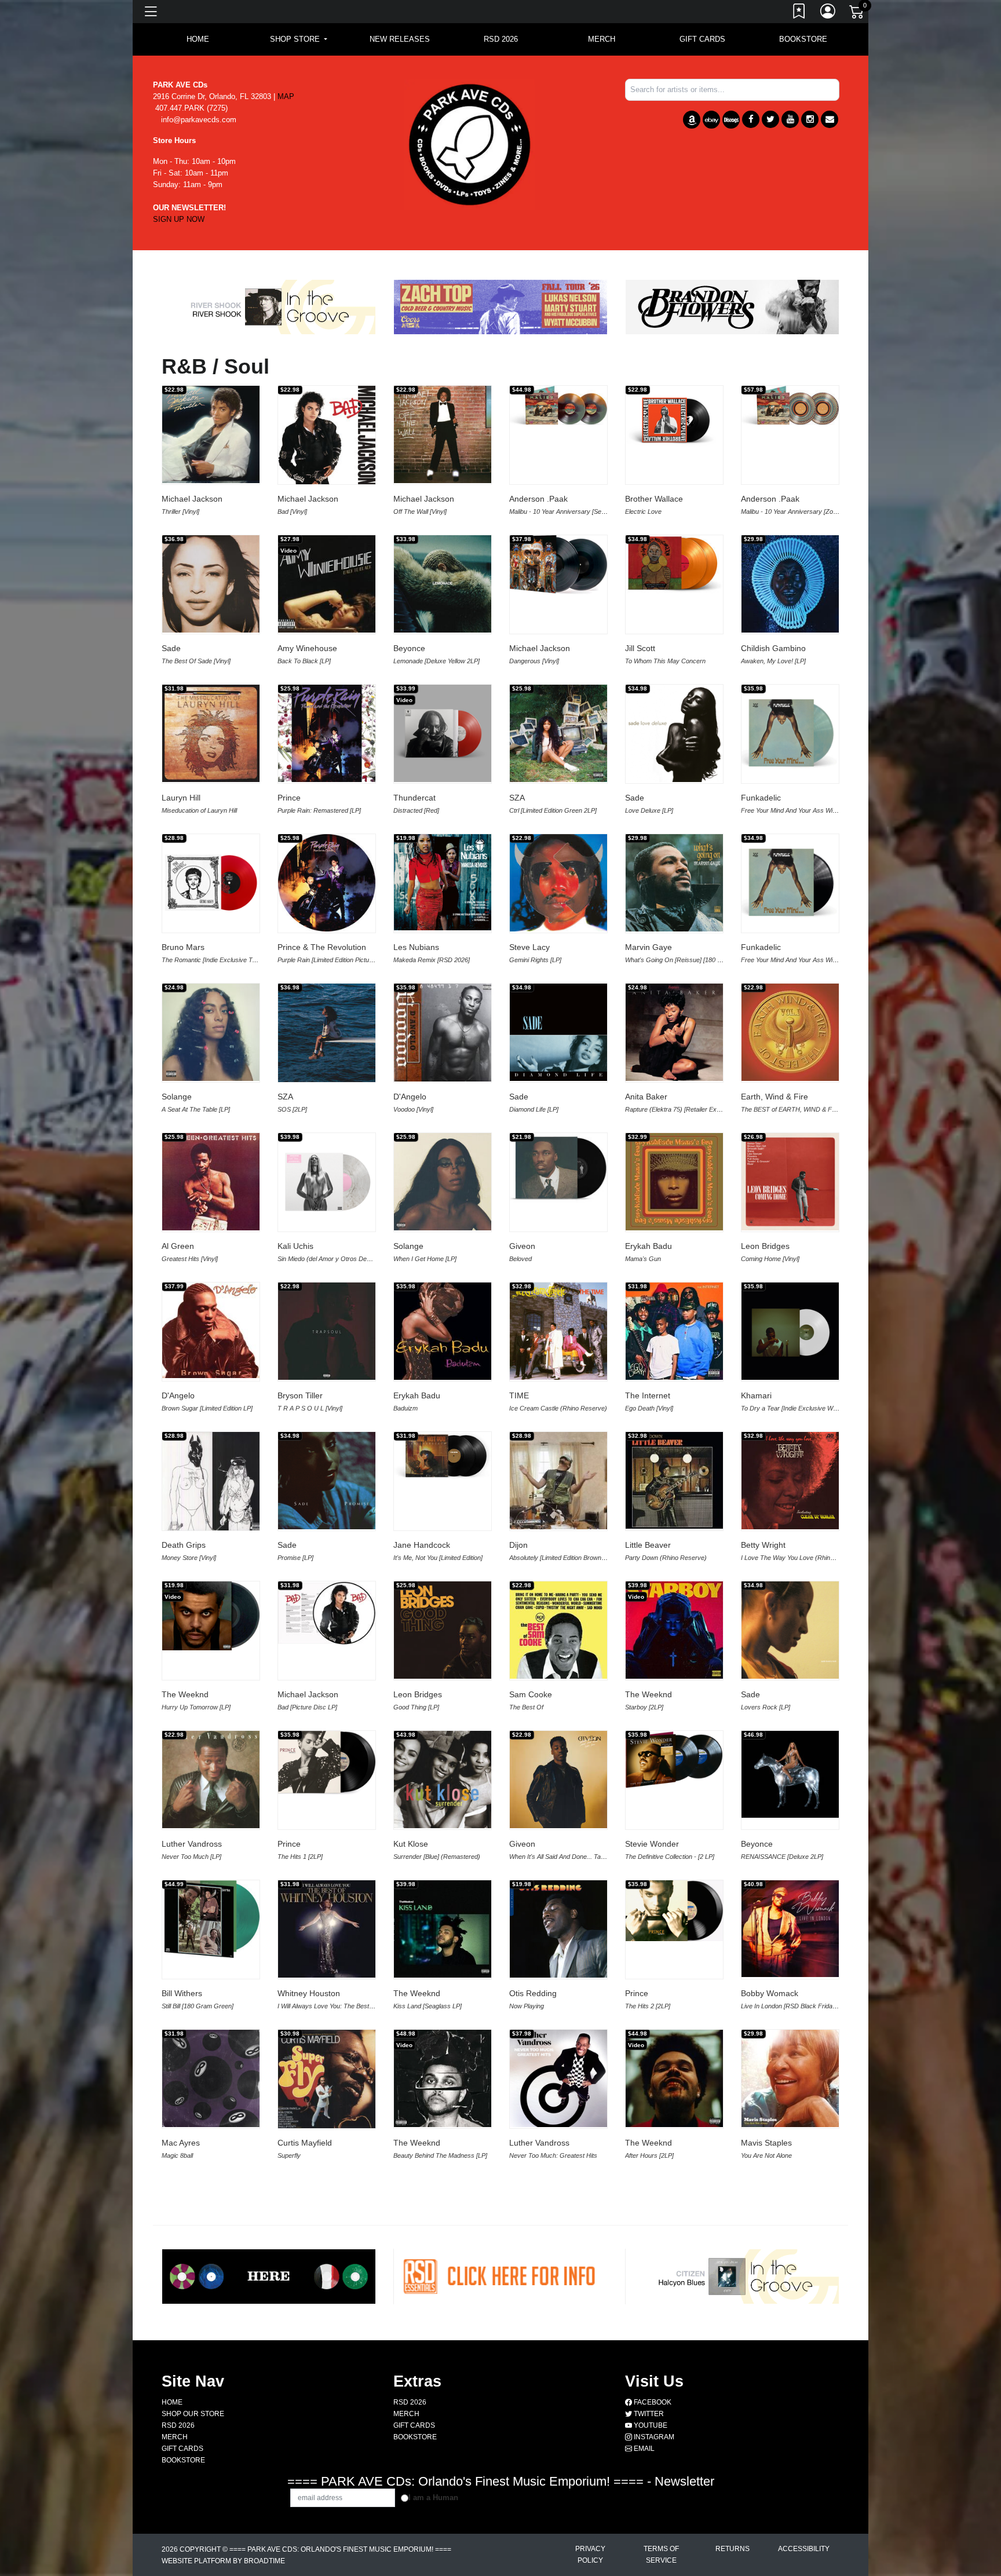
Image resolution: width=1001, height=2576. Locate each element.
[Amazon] (692, 120)
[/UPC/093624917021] (327, 883)
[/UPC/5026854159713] (443, 882)
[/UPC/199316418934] (558, 405)
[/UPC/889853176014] (443, 2334)
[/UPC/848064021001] (443, 1780)
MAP (286, 96)
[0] (857, 14)
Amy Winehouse (307, 648)
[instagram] (810, 119)
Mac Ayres (181, 2143)
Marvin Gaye (649, 947)
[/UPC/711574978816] (790, 733)
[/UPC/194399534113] (327, 1763)
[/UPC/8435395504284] (674, 2484)
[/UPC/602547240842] (443, 1033)
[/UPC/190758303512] (443, 1630)
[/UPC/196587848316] (674, 733)
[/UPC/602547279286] (674, 2334)
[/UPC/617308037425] (327, 2334)
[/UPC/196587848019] (558, 1032)
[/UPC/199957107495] (327, 1182)
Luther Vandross (192, 1844)
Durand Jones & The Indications (800, 2292)
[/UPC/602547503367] (443, 2078)
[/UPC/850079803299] (443, 1456)
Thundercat (414, 798)
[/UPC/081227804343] (558, 1331)
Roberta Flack (419, 2292)
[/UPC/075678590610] (211, 883)
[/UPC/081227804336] (790, 1481)
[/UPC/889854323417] (790, 1032)
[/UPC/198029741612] (443, 2484)
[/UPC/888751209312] (558, 567)
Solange (177, 1097)
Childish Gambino (773, 648)
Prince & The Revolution (322, 947)
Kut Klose (411, 1844)
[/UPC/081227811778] (674, 1032)
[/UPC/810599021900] (790, 584)
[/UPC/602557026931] (674, 1182)
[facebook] (751, 119)
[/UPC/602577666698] (327, 2484)
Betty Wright (763, 1545)
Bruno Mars (183, 947)
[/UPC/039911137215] (674, 2218)
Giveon (522, 1246)
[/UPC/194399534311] (674, 1911)
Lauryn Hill (181, 798)
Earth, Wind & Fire (775, 1097)
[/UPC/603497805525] (674, 1480)
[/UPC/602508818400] (674, 2078)
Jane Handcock (422, 1545)
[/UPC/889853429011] (211, 1780)
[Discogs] (731, 120)
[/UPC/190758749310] (558, 1630)
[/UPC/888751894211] (443, 434)
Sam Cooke (531, 1694)
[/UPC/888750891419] (790, 1182)
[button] (299, 39)
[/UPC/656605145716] (790, 2228)
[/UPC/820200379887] (674, 564)
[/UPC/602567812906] (443, 1929)
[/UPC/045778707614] (790, 2078)
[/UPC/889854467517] (443, 584)
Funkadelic (761, 798)
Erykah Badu (649, 1246)
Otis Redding (533, 1993)
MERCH (602, 39)
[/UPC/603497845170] (211, 2228)
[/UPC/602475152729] (674, 1760)
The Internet (648, 1395)
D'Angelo (410, 1097)
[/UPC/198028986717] (558, 1168)
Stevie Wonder (652, 1844)
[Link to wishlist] (799, 13)
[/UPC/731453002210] (674, 883)
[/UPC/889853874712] (211, 1032)
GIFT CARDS (702, 39)
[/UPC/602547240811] (211, 1330)
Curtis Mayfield (305, 2143)
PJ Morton (644, 2292)
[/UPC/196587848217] (558, 2334)
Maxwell (408, 2442)
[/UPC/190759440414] (443, 1182)
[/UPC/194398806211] (558, 1780)
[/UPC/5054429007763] (211, 2377)
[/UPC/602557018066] (443, 1331)
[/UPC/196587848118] (327, 1481)
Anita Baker (646, 1097)
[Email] (830, 119)
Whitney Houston (309, 1993)
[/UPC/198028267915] (790, 2334)
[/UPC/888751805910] (211, 584)
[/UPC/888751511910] (327, 1331)
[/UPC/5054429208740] (443, 733)
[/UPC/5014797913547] (558, 2208)
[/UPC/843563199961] (211, 2078)
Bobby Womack (770, 1993)
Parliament (645, 2442)
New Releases (400, 39)
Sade (171, 648)
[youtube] (790, 119)
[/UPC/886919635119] (211, 1482)
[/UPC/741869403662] (790, 1929)
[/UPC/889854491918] (558, 733)
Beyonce (409, 648)
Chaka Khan (184, 2292)
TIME (519, 1395)
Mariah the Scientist (314, 2292)
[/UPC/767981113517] (211, 1182)
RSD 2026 (501, 39)
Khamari (756, 1395)
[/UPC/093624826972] (558, 2484)
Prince (289, 798)
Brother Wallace (654, 499)
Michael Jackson (192, 499)
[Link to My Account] (828, 13)
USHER (755, 2442)
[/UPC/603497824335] (443, 2228)
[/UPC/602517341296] (327, 584)
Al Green (178, 1246)
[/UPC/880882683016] (674, 420)
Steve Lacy (529, 947)
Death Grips (184, 1545)
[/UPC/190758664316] (327, 1613)
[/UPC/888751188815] (674, 1331)
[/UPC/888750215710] (211, 733)
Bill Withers (182, 1993)
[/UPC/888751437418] (327, 436)
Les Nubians (416, 947)
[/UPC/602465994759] (211, 1616)
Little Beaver (648, 1545)
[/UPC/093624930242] (327, 733)
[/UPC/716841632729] (790, 2484)
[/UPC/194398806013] (327, 1929)
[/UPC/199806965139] (790, 1331)
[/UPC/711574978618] (790, 883)
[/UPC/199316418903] (790, 405)
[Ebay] (711, 120)
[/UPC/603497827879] (558, 1929)
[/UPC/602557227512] (674, 1630)
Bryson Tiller (300, 1395)
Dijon (518, 1545)
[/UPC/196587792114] (327, 1033)
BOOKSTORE (803, 39)
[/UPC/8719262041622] (211, 1919)
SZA (517, 798)
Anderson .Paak (538, 499)
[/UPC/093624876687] (558, 1481)
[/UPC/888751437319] (211, 434)
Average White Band (547, 2292)
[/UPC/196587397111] (558, 883)
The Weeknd (185, 1694)
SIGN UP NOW (179, 219)
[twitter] (770, 119)
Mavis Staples (766, 2143)
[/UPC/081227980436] (327, 2080)
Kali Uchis (295, 1246)
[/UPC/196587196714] (790, 1774)
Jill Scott (640, 648)
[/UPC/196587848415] (790, 1630)
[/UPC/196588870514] (558, 2078)
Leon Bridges (765, 1246)
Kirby (287, 2442)
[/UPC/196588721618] (327, 2185)
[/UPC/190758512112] (211, 2484)
